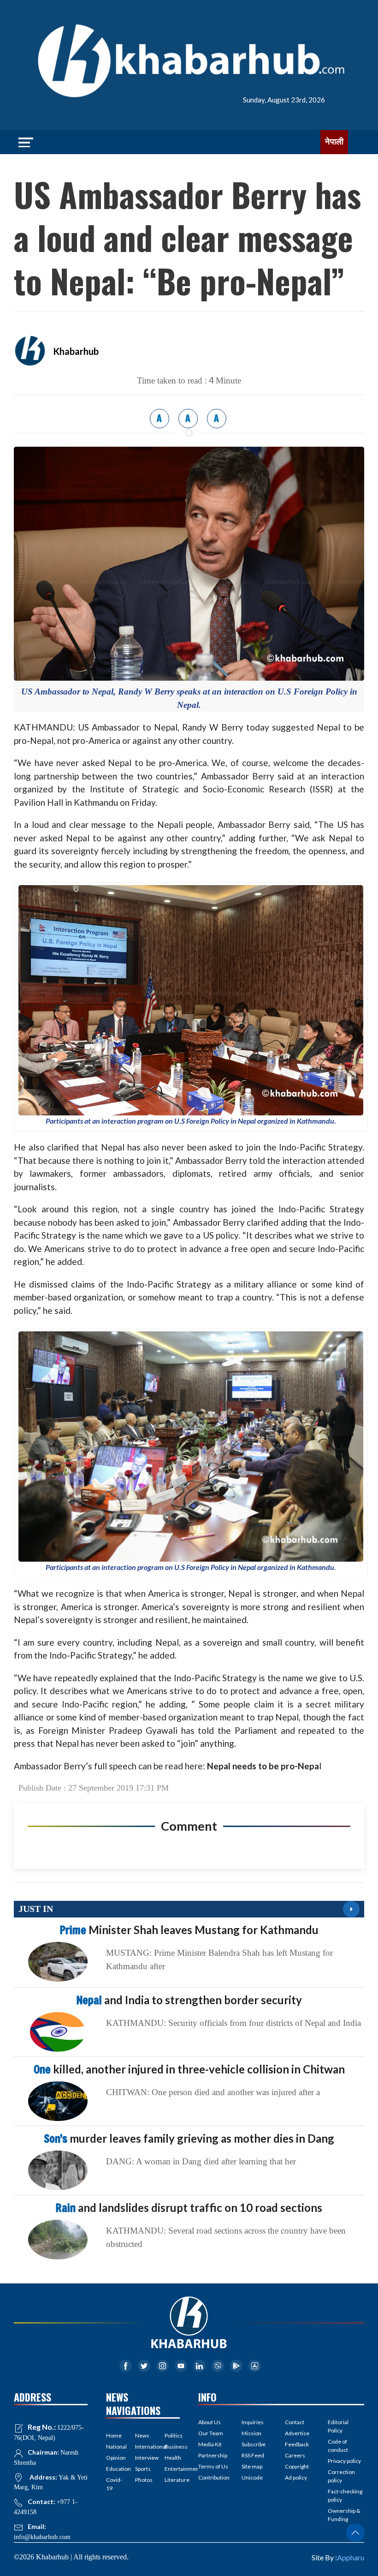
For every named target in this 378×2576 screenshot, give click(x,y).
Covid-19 (114, 2484)
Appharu (351, 2557)
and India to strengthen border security (189, 2000)
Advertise (297, 2433)
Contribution (214, 2477)
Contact (295, 2422)
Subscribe (254, 2444)
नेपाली (334, 142)
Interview (143, 2458)
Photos (143, 2480)
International (143, 2447)
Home (114, 2435)
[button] (355, 2533)
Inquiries (253, 2422)
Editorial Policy (338, 2426)
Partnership (213, 2455)
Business (172, 2447)
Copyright (297, 2466)
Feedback (297, 2444)
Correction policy (341, 2476)
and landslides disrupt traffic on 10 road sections (189, 2208)
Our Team (211, 2433)
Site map (252, 2466)
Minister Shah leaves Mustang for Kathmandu (189, 1930)
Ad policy (296, 2477)
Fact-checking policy (345, 2495)
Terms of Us (213, 2466)
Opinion (114, 2458)
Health (172, 2458)
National (114, 2447)
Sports (143, 2469)
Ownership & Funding (344, 2515)
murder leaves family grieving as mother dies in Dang (189, 2138)
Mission (251, 2433)
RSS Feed (253, 2455)
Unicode (252, 2477)
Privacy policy (344, 2461)
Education (114, 2469)
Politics (172, 2435)
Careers (295, 2455)
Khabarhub (76, 351)
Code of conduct (338, 2446)
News (142, 2435)
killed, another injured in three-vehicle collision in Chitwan (189, 2069)
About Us (210, 2422)
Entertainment (172, 2469)
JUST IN (36, 1909)
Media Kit (210, 2444)
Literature (172, 2480)
